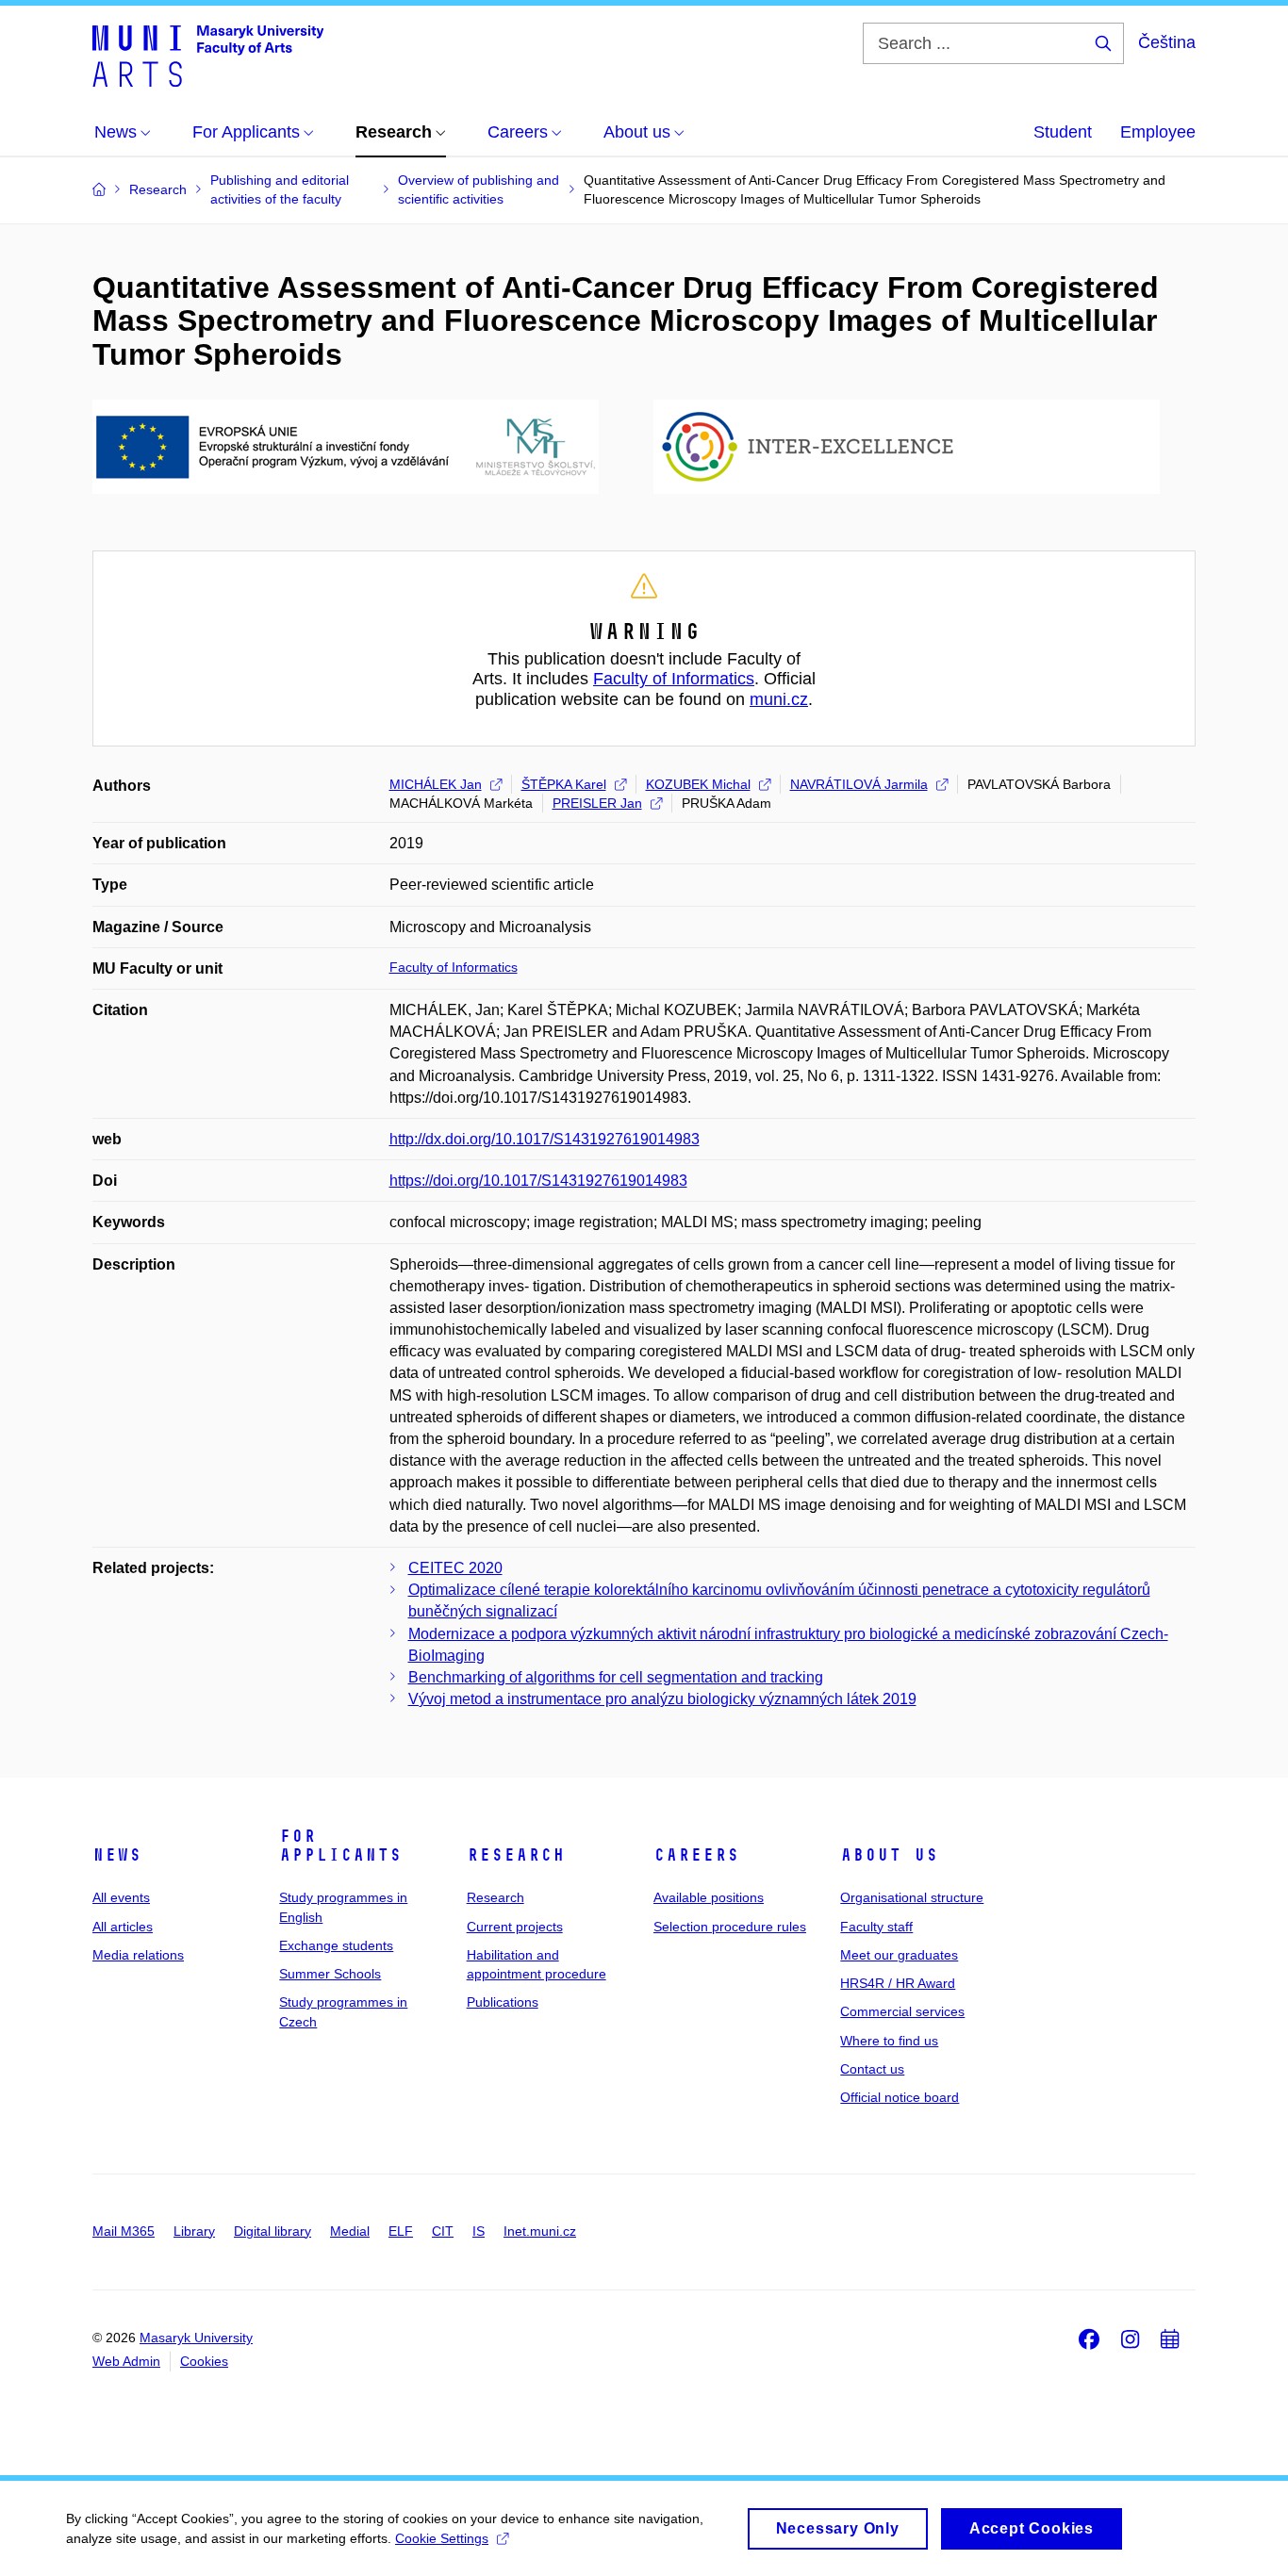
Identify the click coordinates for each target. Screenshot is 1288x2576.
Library (194, 2231)
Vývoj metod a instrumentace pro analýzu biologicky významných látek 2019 (662, 1699)
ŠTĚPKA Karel (564, 784)
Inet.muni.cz (540, 2231)
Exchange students (336, 1945)
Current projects (515, 1927)
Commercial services (902, 2011)
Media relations (138, 1955)
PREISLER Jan (597, 803)
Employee (1158, 132)
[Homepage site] (208, 55)
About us (889, 1855)
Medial (350, 2231)
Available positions (709, 1897)
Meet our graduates (899, 1955)
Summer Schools (330, 1974)
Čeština (1167, 42)
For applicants (340, 1846)
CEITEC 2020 (455, 1568)
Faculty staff (876, 1927)
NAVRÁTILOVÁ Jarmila (859, 784)
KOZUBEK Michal (698, 784)
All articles (123, 1927)
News (117, 1855)
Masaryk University (196, 2338)
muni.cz (779, 699)
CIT (443, 2231)
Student (1063, 132)
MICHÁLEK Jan (436, 784)
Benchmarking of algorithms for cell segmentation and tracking (616, 1677)
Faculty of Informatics (674, 679)
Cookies (204, 2361)
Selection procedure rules (730, 1927)
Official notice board (900, 2097)
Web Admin (126, 2361)
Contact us (872, 2069)
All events (121, 1897)
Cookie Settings (442, 2538)
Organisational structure (912, 1897)
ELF (401, 2231)
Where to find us (889, 2041)
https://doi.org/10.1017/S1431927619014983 (538, 1181)
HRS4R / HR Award (898, 1983)
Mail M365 (124, 2231)
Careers (696, 1855)
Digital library (272, 2231)
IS (479, 2231)
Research (516, 1855)
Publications (503, 2002)
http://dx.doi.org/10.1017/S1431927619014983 (545, 1139)
